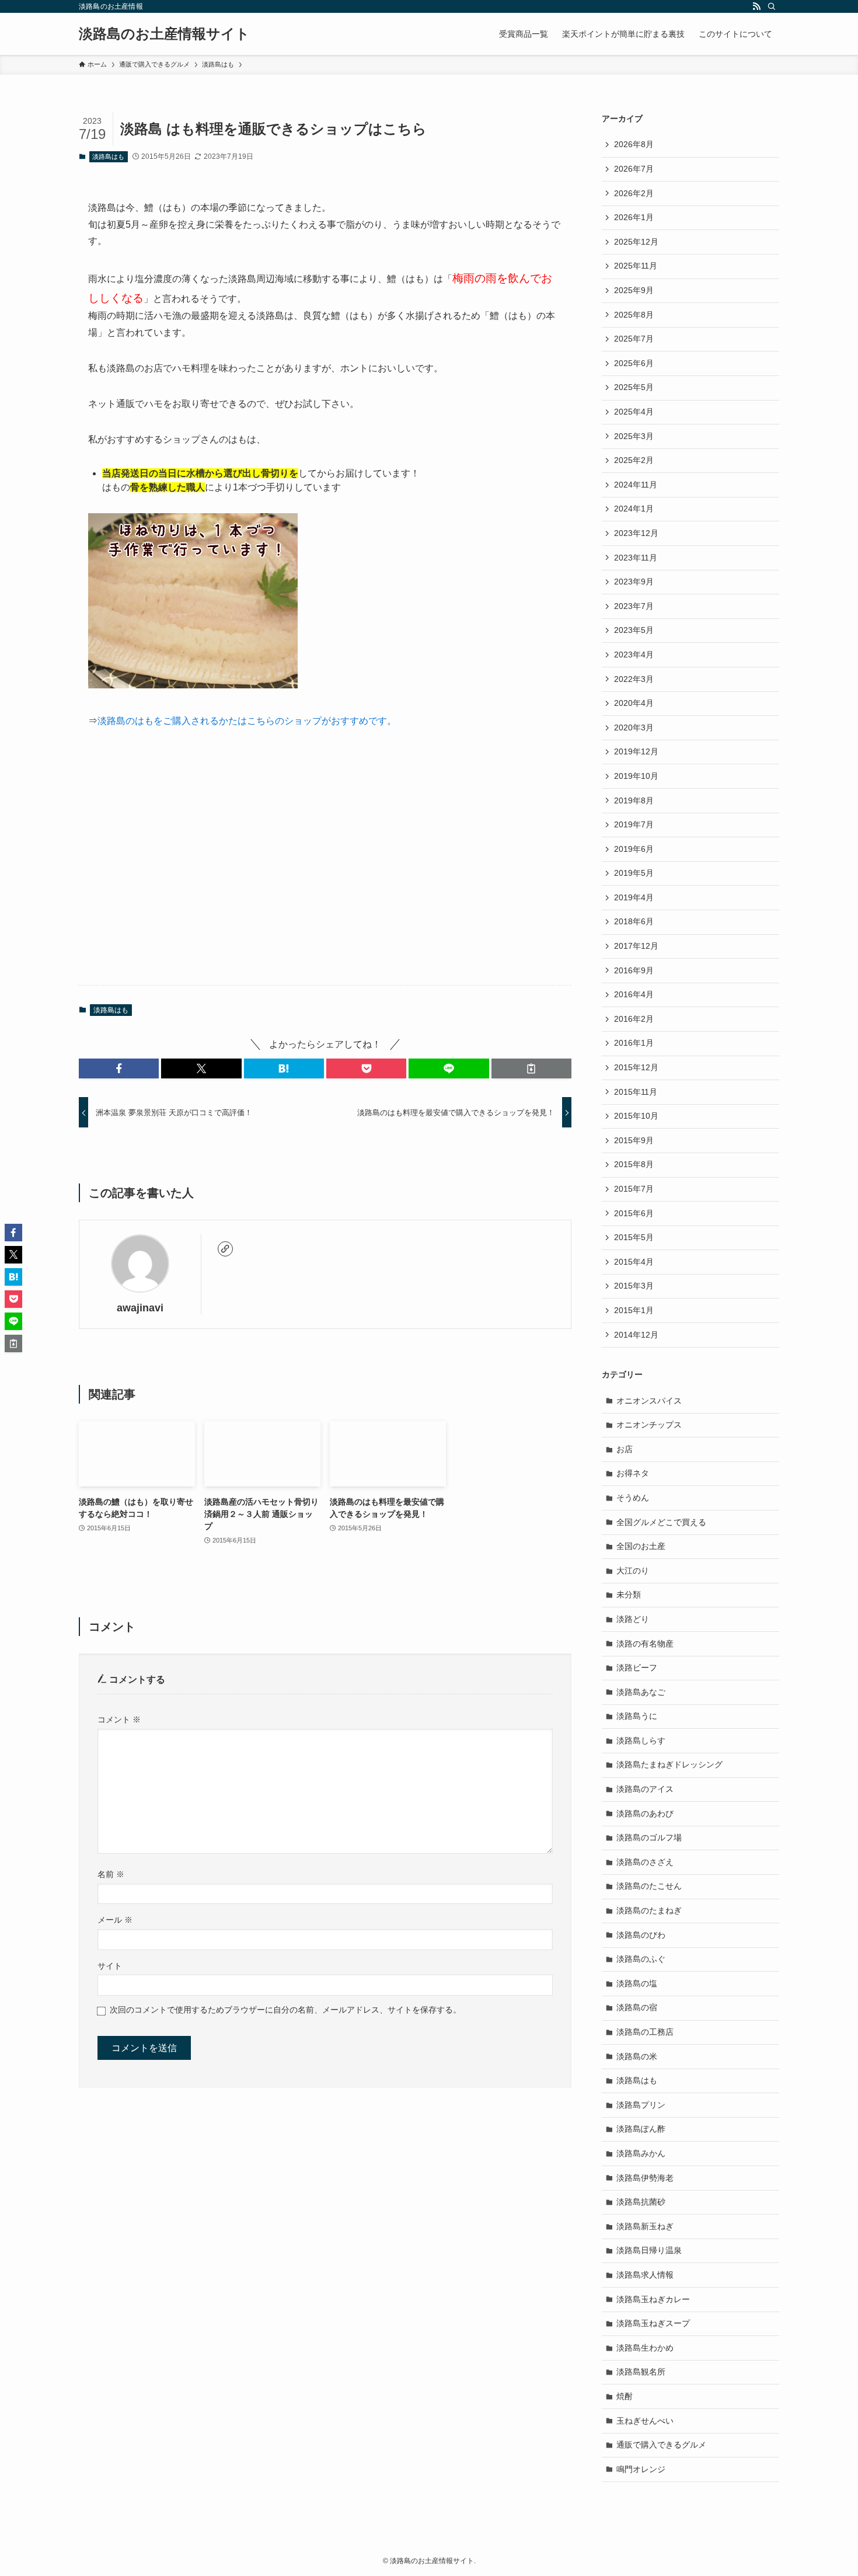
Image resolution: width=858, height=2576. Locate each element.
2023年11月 (636, 558)
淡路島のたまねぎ (649, 1910)
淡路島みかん (641, 2153)
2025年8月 (634, 315)
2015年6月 (634, 1213)
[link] (225, 1249)
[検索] (772, 6)
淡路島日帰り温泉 (649, 2250)
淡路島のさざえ (645, 1862)
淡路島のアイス (645, 1789)
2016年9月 (634, 970)
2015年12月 (636, 1067)
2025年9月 (634, 290)
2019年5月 (634, 873)
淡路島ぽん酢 (641, 2129)
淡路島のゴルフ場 (649, 1837)
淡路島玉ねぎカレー (653, 2299)
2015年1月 (634, 1310)
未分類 (629, 1595)
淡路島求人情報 (645, 2275)
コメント (119, 1719)
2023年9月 (634, 582)
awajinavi (140, 1308)
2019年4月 (634, 897)
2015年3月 (634, 1286)
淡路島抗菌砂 (641, 2202)
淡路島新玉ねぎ (645, 2226)
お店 (625, 1449)
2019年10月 (636, 776)
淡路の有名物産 (645, 1644)
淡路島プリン (641, 2105)
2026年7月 (634, 169)
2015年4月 (634, 1262)
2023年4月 (634, 655)
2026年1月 (634, 217)
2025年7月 (634, 339)
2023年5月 (634, 630)
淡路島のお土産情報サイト (164, 34)
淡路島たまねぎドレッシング (669, 1764)
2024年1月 (634, 509)
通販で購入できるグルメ (661, 2445)
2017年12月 (636, 946)
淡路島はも (108, 156)
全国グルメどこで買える (661, 1522)
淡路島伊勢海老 (645, 2178)
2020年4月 (634, 703)
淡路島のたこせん (649, 1886)
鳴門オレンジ (641, 2469)
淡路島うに (637, 1716)
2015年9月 (634, 1140)
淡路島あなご (641, 1692)
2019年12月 (636, 751)
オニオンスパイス (649, 1401)
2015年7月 (634, 1189)
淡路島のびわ (641, 1935)
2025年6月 (634, 363)
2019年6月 (634, 849)
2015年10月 (636, 1116)
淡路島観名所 (641, 2372)
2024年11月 (636, 485)
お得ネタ (633, 1473)
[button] (119, 1068)
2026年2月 (634, 193)
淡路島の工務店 (645, 2032)
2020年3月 (634, 727)
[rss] (756, 6)
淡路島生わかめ (645, 2348)
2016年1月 (634, 1043)
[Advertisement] (325, 866)
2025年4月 (634, 412)
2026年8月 (634, 144)
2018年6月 (634, 921)
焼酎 (625, 2396)
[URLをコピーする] (531, 1068)
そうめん (633, 1498)
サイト (110, 1966)
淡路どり (633, 1619)
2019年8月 (634, 800)
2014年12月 (636, 1335)
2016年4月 (634, 994)
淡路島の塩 (637, 1983)
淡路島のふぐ (641, 1959)
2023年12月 (636, 533)
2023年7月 (634, 606)
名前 (111, 1874)
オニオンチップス (649, 1425)
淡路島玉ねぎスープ (653, 2323)
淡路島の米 (637, 2056)
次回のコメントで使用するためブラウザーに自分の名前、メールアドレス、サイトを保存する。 (285, 2010)
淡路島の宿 (637, 2007)
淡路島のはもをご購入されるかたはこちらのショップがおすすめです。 (247, 721)
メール (115, 1920)
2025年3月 (634, 436)
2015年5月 (634, 1237)
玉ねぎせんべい (645, 2421)
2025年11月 (636, 266)
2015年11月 (636, 1092)
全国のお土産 (641, 1546)
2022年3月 (634, 679)
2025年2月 (634, 460)
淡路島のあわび (645, 1813)
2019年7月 (634, 824)
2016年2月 (634, 1019)
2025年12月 (636, 242)
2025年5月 (634, 387)
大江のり (633, 1571)
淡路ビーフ (637, 1668)
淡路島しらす (641, 1740)
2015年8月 (634, 1164)
